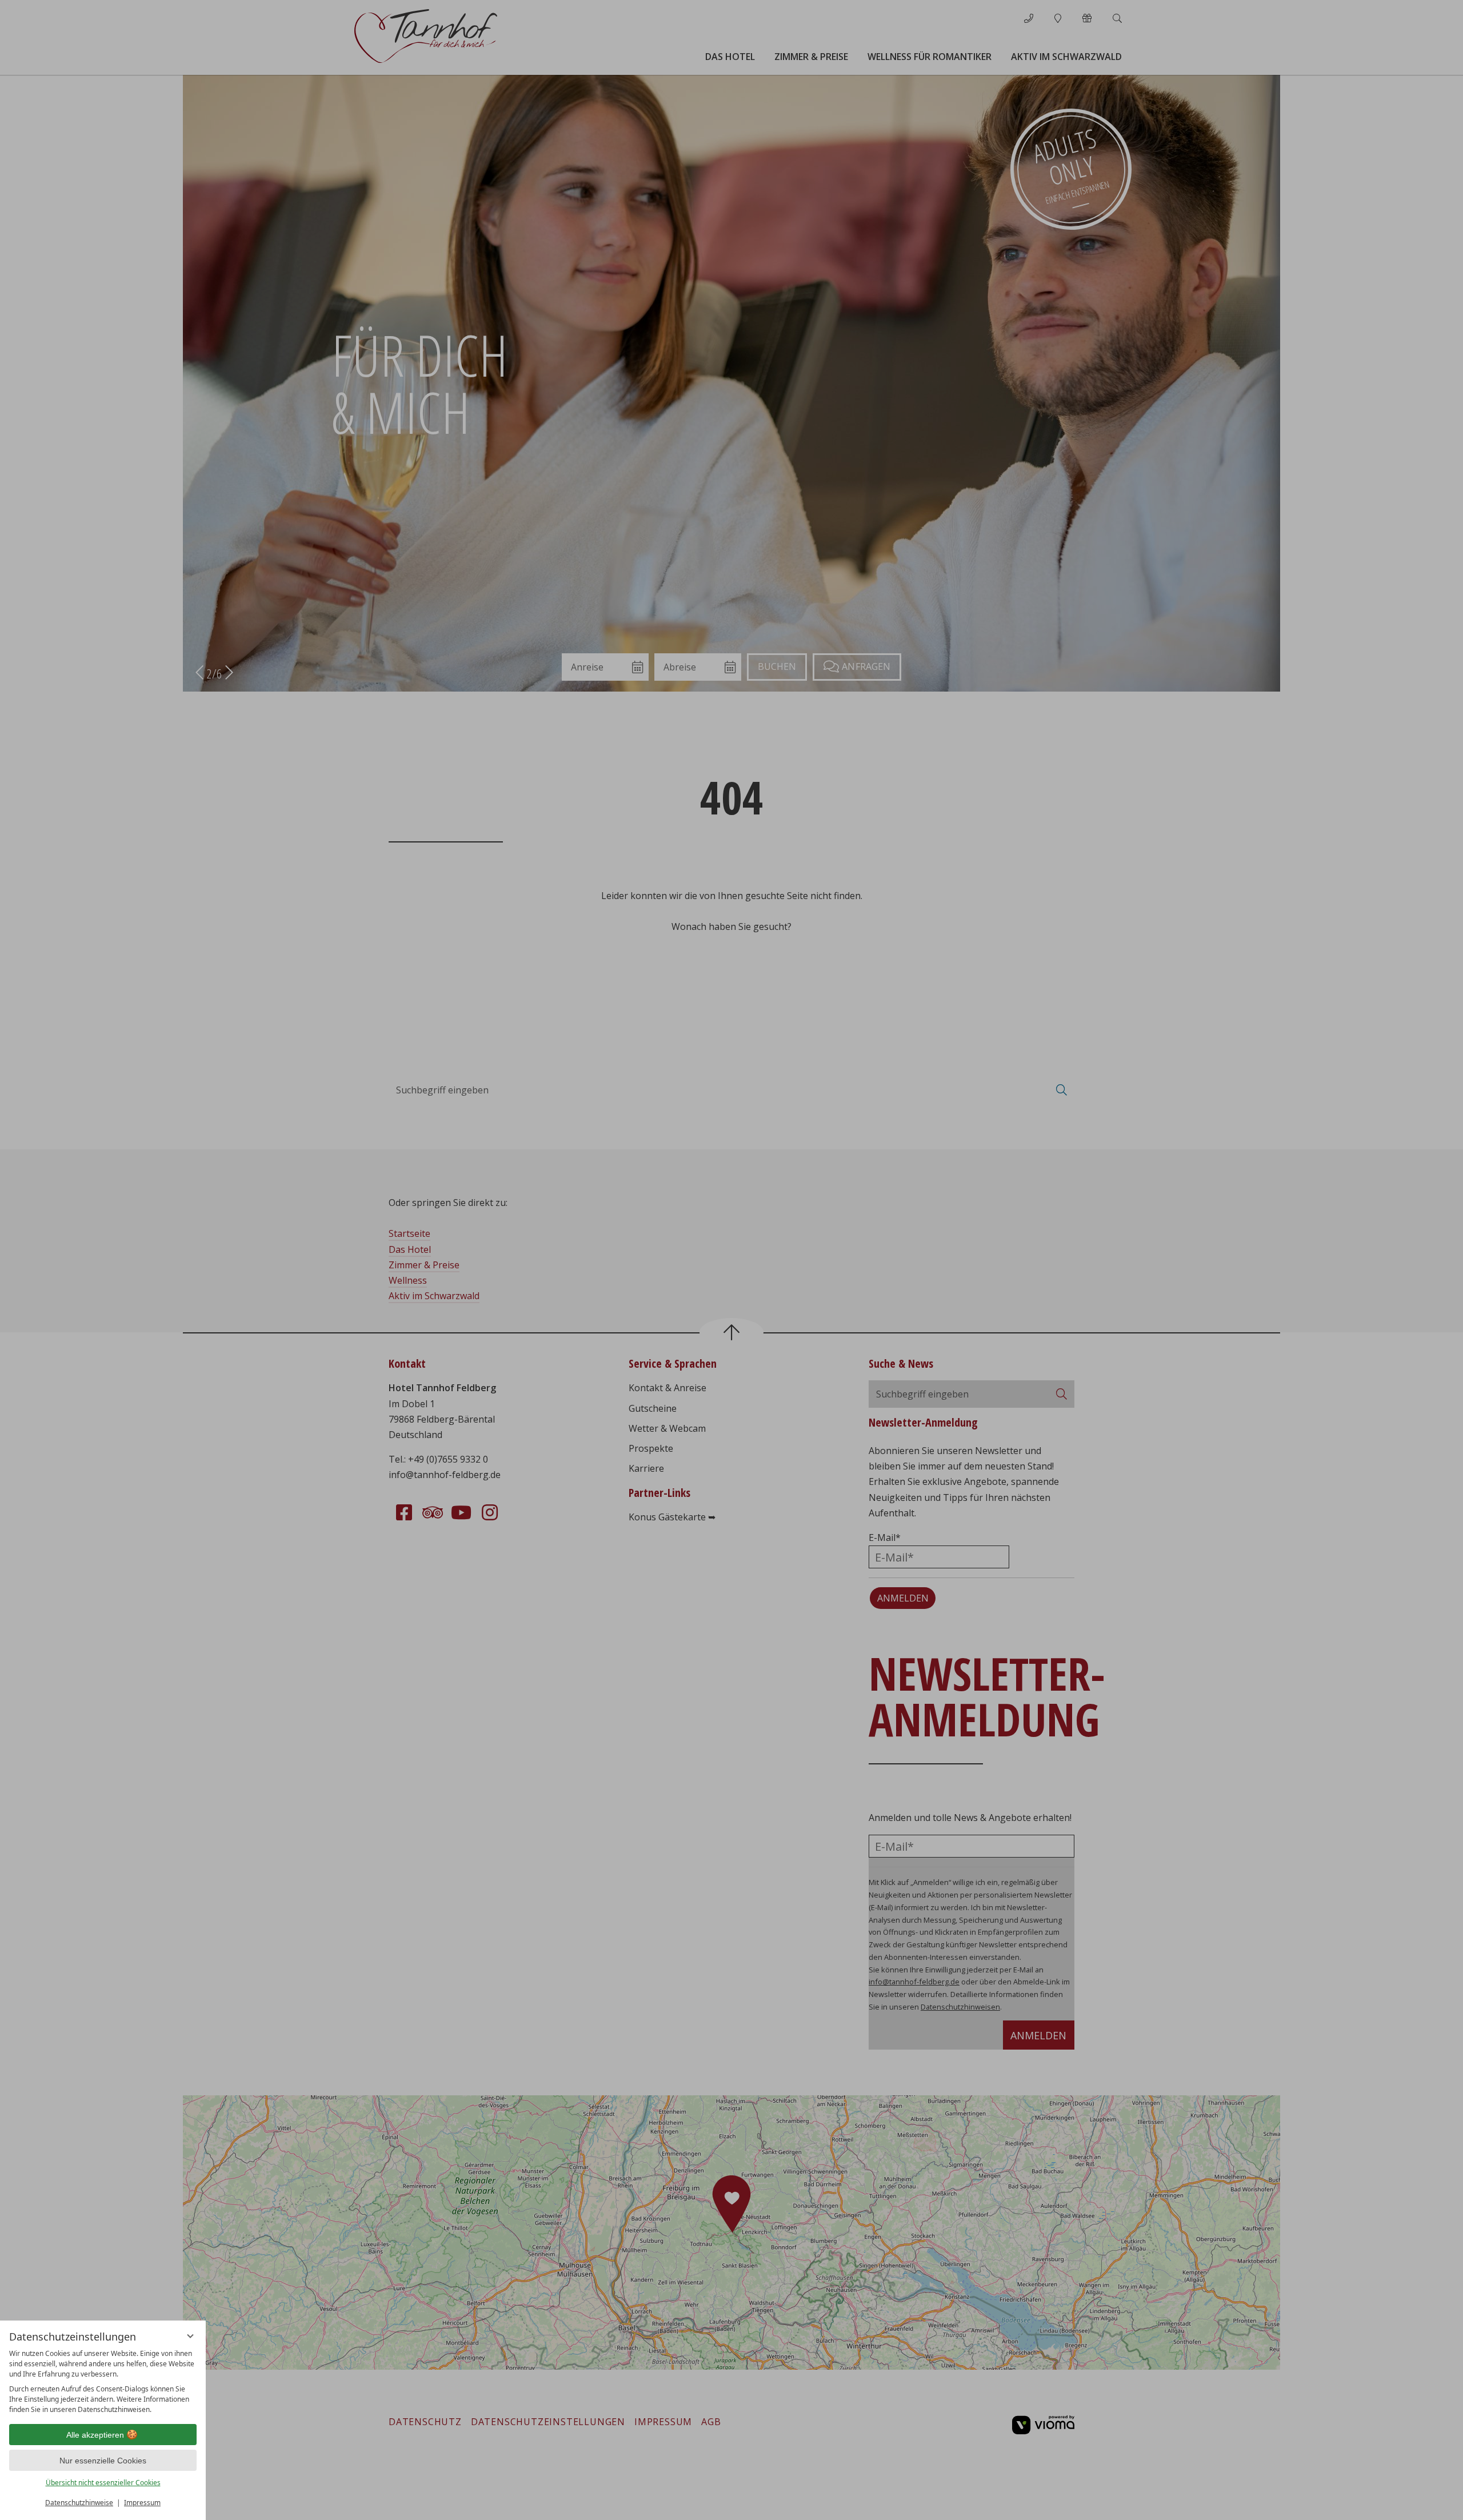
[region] (103, 2382)
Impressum (142, 2503)
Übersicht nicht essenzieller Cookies (103, 2483)
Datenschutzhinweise (79, 2503)
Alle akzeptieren (95, 2435)
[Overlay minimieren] (190, 2336)
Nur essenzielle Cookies (103, 2461)
